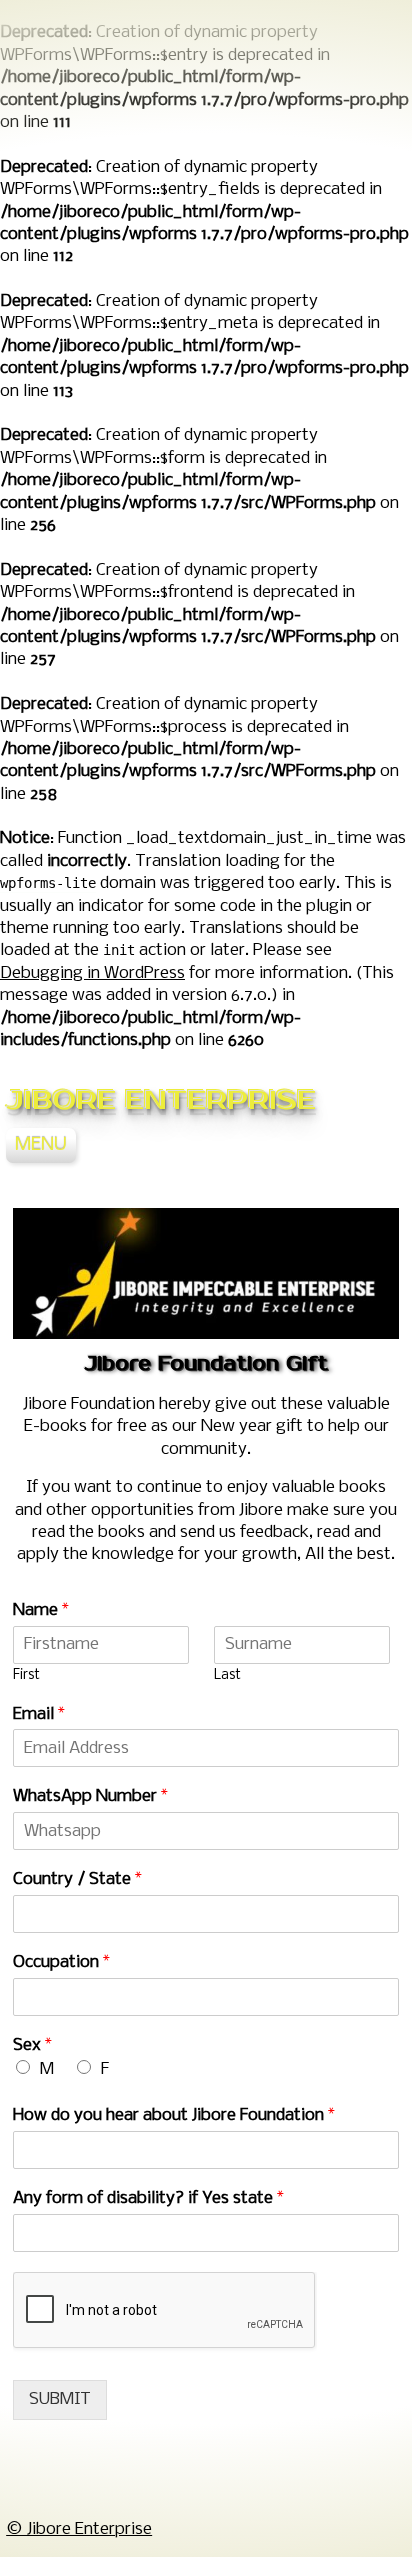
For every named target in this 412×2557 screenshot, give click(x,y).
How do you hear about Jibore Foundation (174, 2115)
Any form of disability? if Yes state (148, 2198)
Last (227, 1675)
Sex (32, 2045)
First (26, 1675)
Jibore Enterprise (161, 1100)
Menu (41, 1145)
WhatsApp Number (90, 1796)
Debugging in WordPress (92, 973)
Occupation (61, 1962)
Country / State (77, 1879)
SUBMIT (60, 2399)
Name (41, 1610)
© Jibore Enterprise (79, 2529)
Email (39, 1714)
